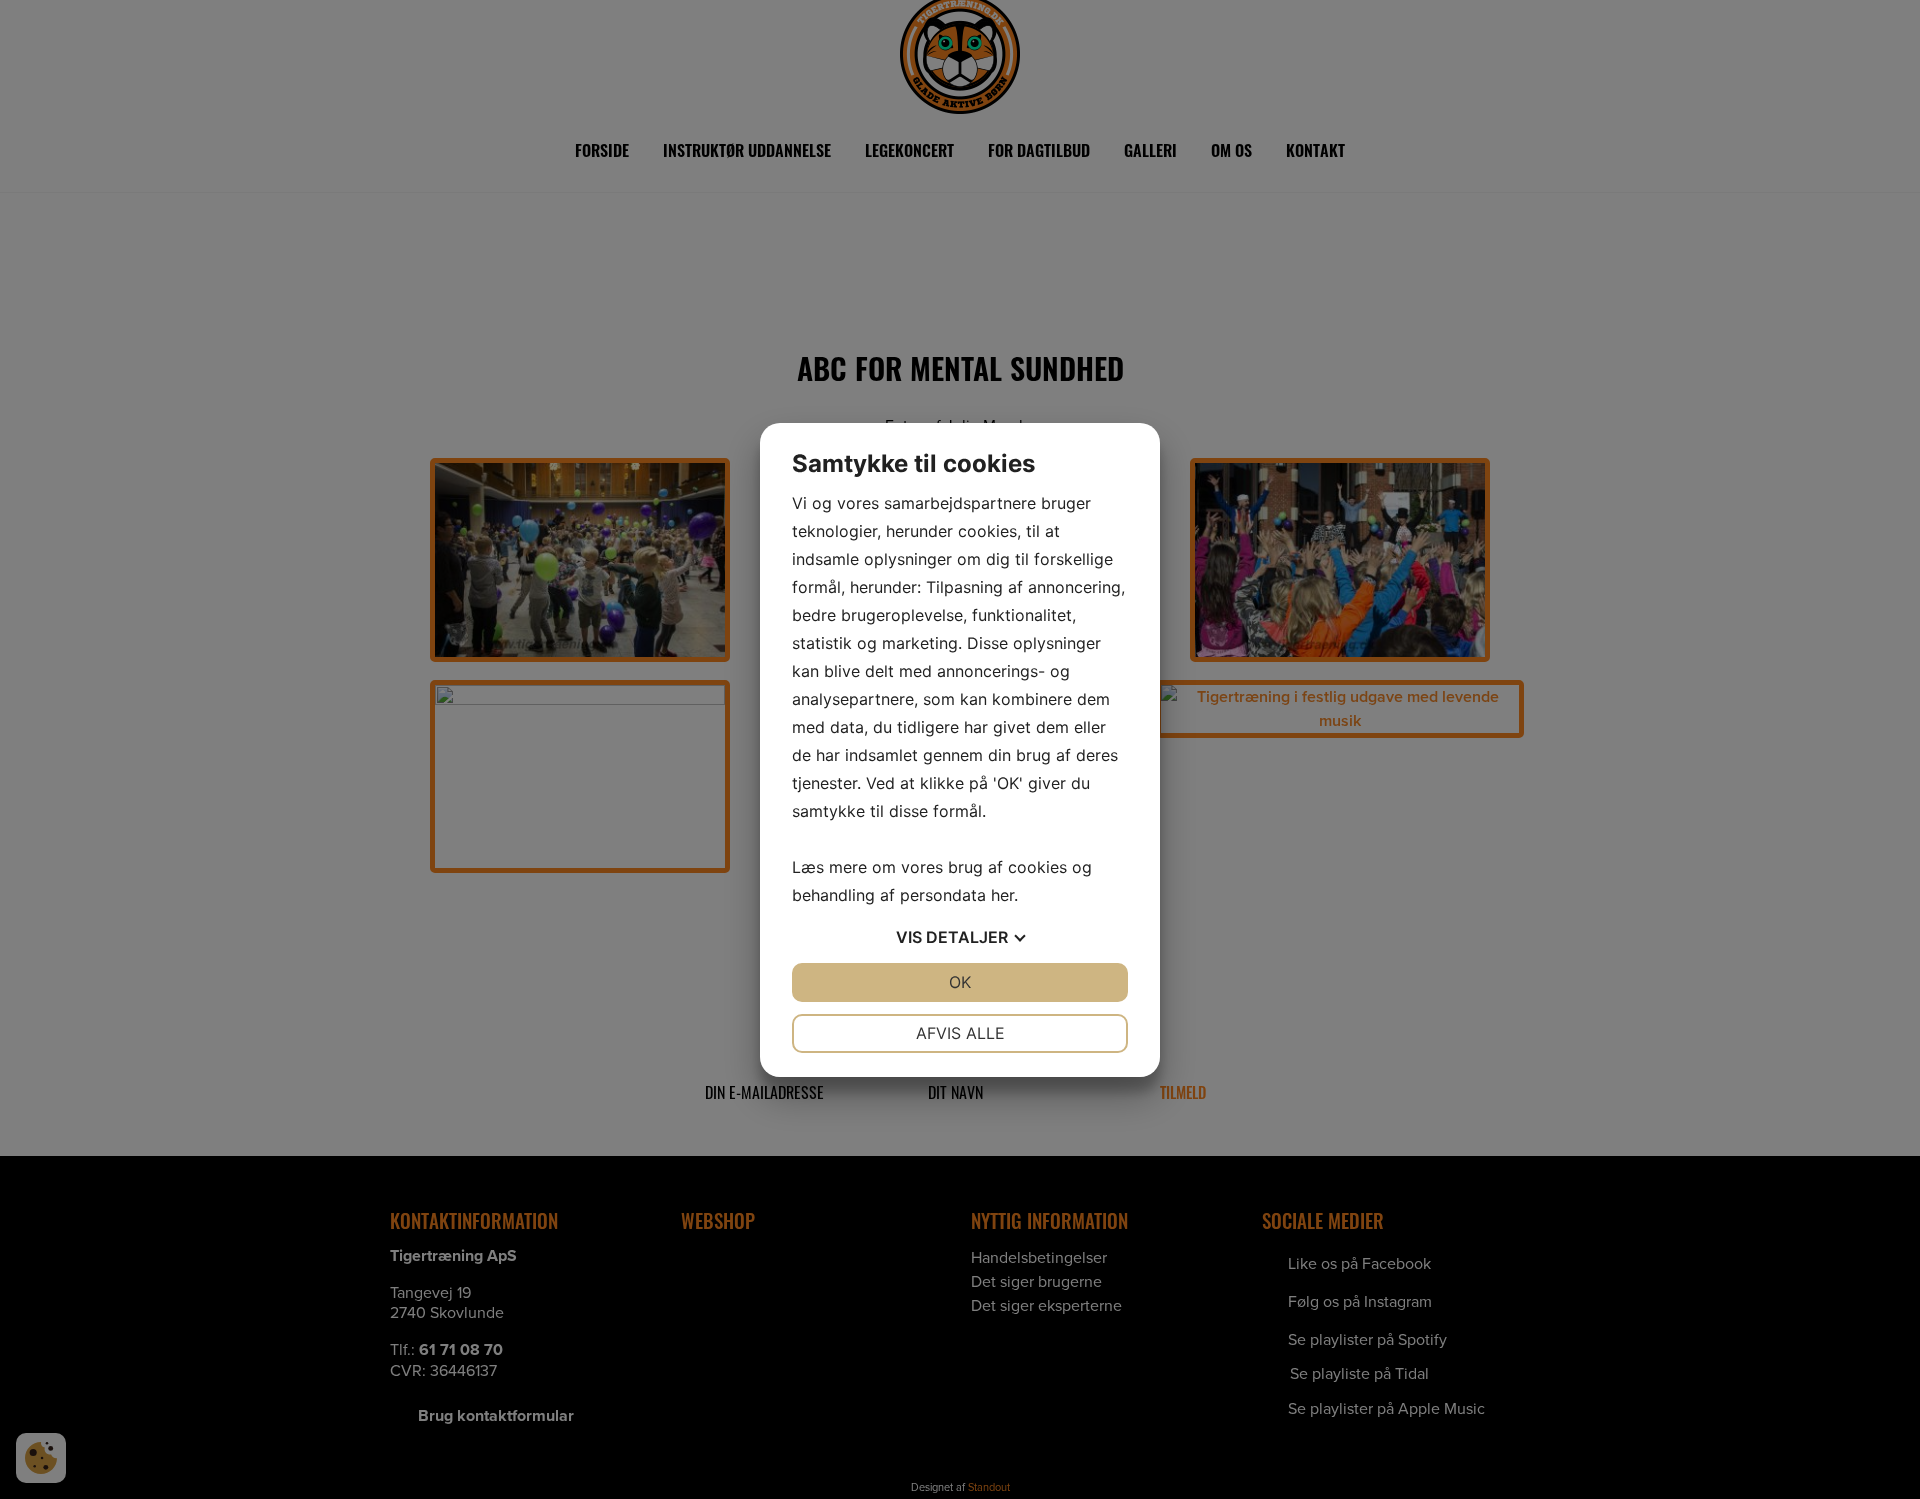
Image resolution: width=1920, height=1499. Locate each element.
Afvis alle (960, 1033)
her (1002, 895)
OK (960, 982)
